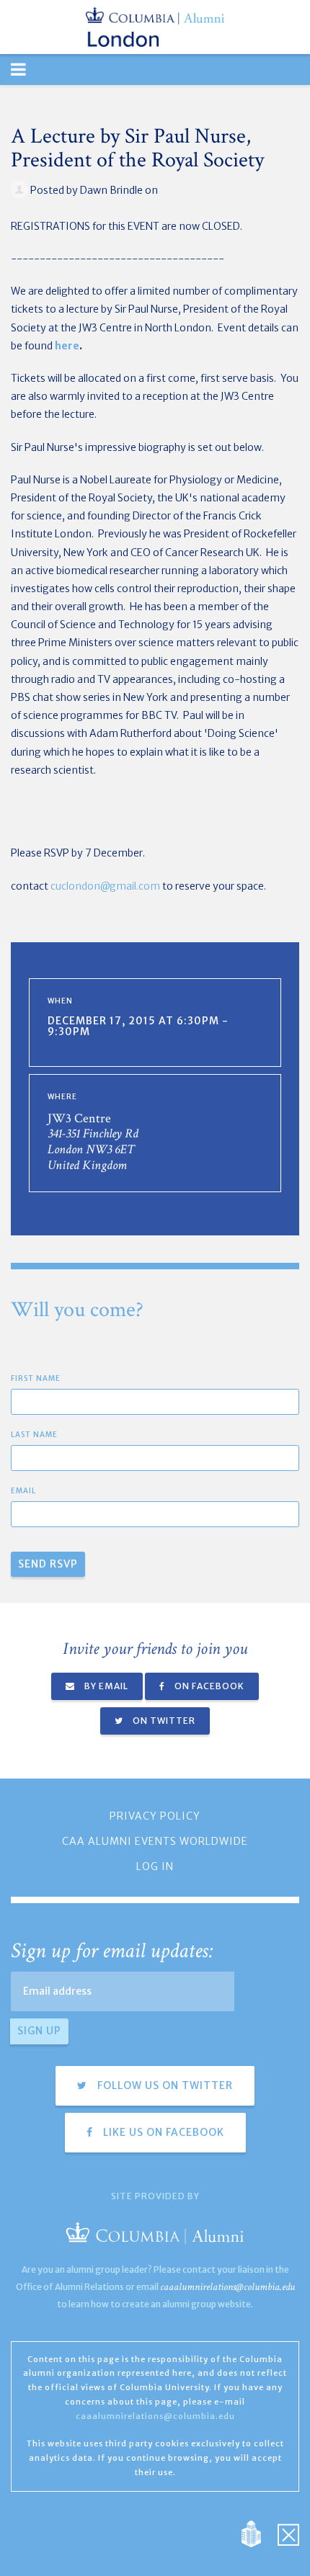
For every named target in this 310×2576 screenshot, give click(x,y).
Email (23, 1491)
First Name (36, 1378)
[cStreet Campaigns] (288, 2533)
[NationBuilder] (258, 2533)
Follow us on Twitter (164, 2085)
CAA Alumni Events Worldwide (155, 1841)
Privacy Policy (155, 1816)
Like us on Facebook (162, 2132)
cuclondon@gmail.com (105, 886)
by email (105, 1686)
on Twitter (163, 1721)
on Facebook (208, 1686)
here (67, 346)
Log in (155, 1866)
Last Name (34, 1435)
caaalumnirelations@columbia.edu (227, 2287)
